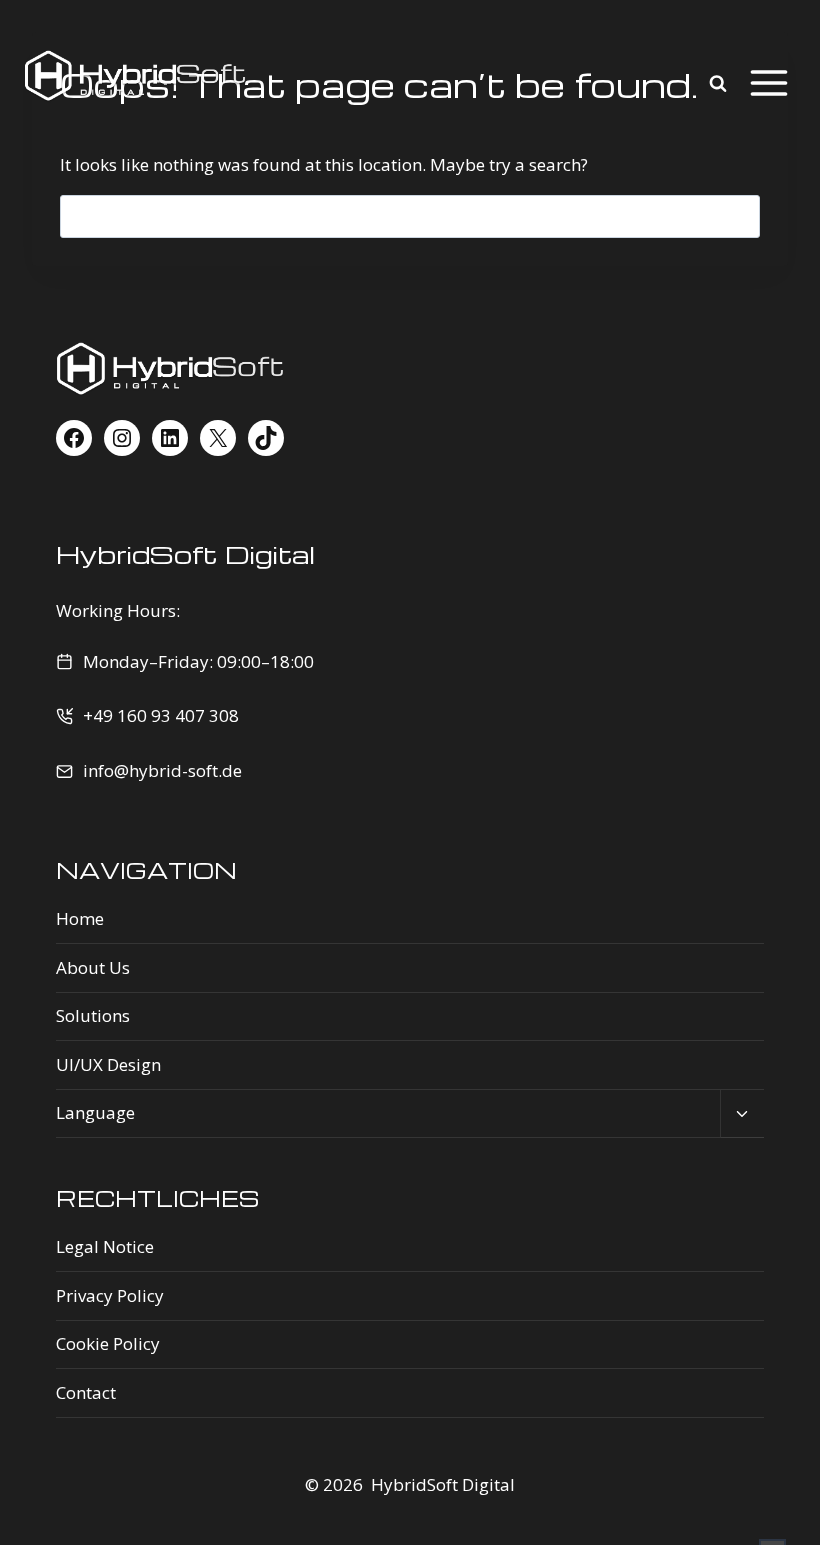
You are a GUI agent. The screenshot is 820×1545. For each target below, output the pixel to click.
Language (95, 1112)
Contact (86, 1392)
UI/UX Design (108, 1064)
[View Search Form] (723, 84)
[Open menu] (771, 84)
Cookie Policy (108, 1343)
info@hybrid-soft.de (162, 770)
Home (80, 918)
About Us (93, 967)
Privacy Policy (110, 1295)
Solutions (93, 1015)
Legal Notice (105, 1246)
